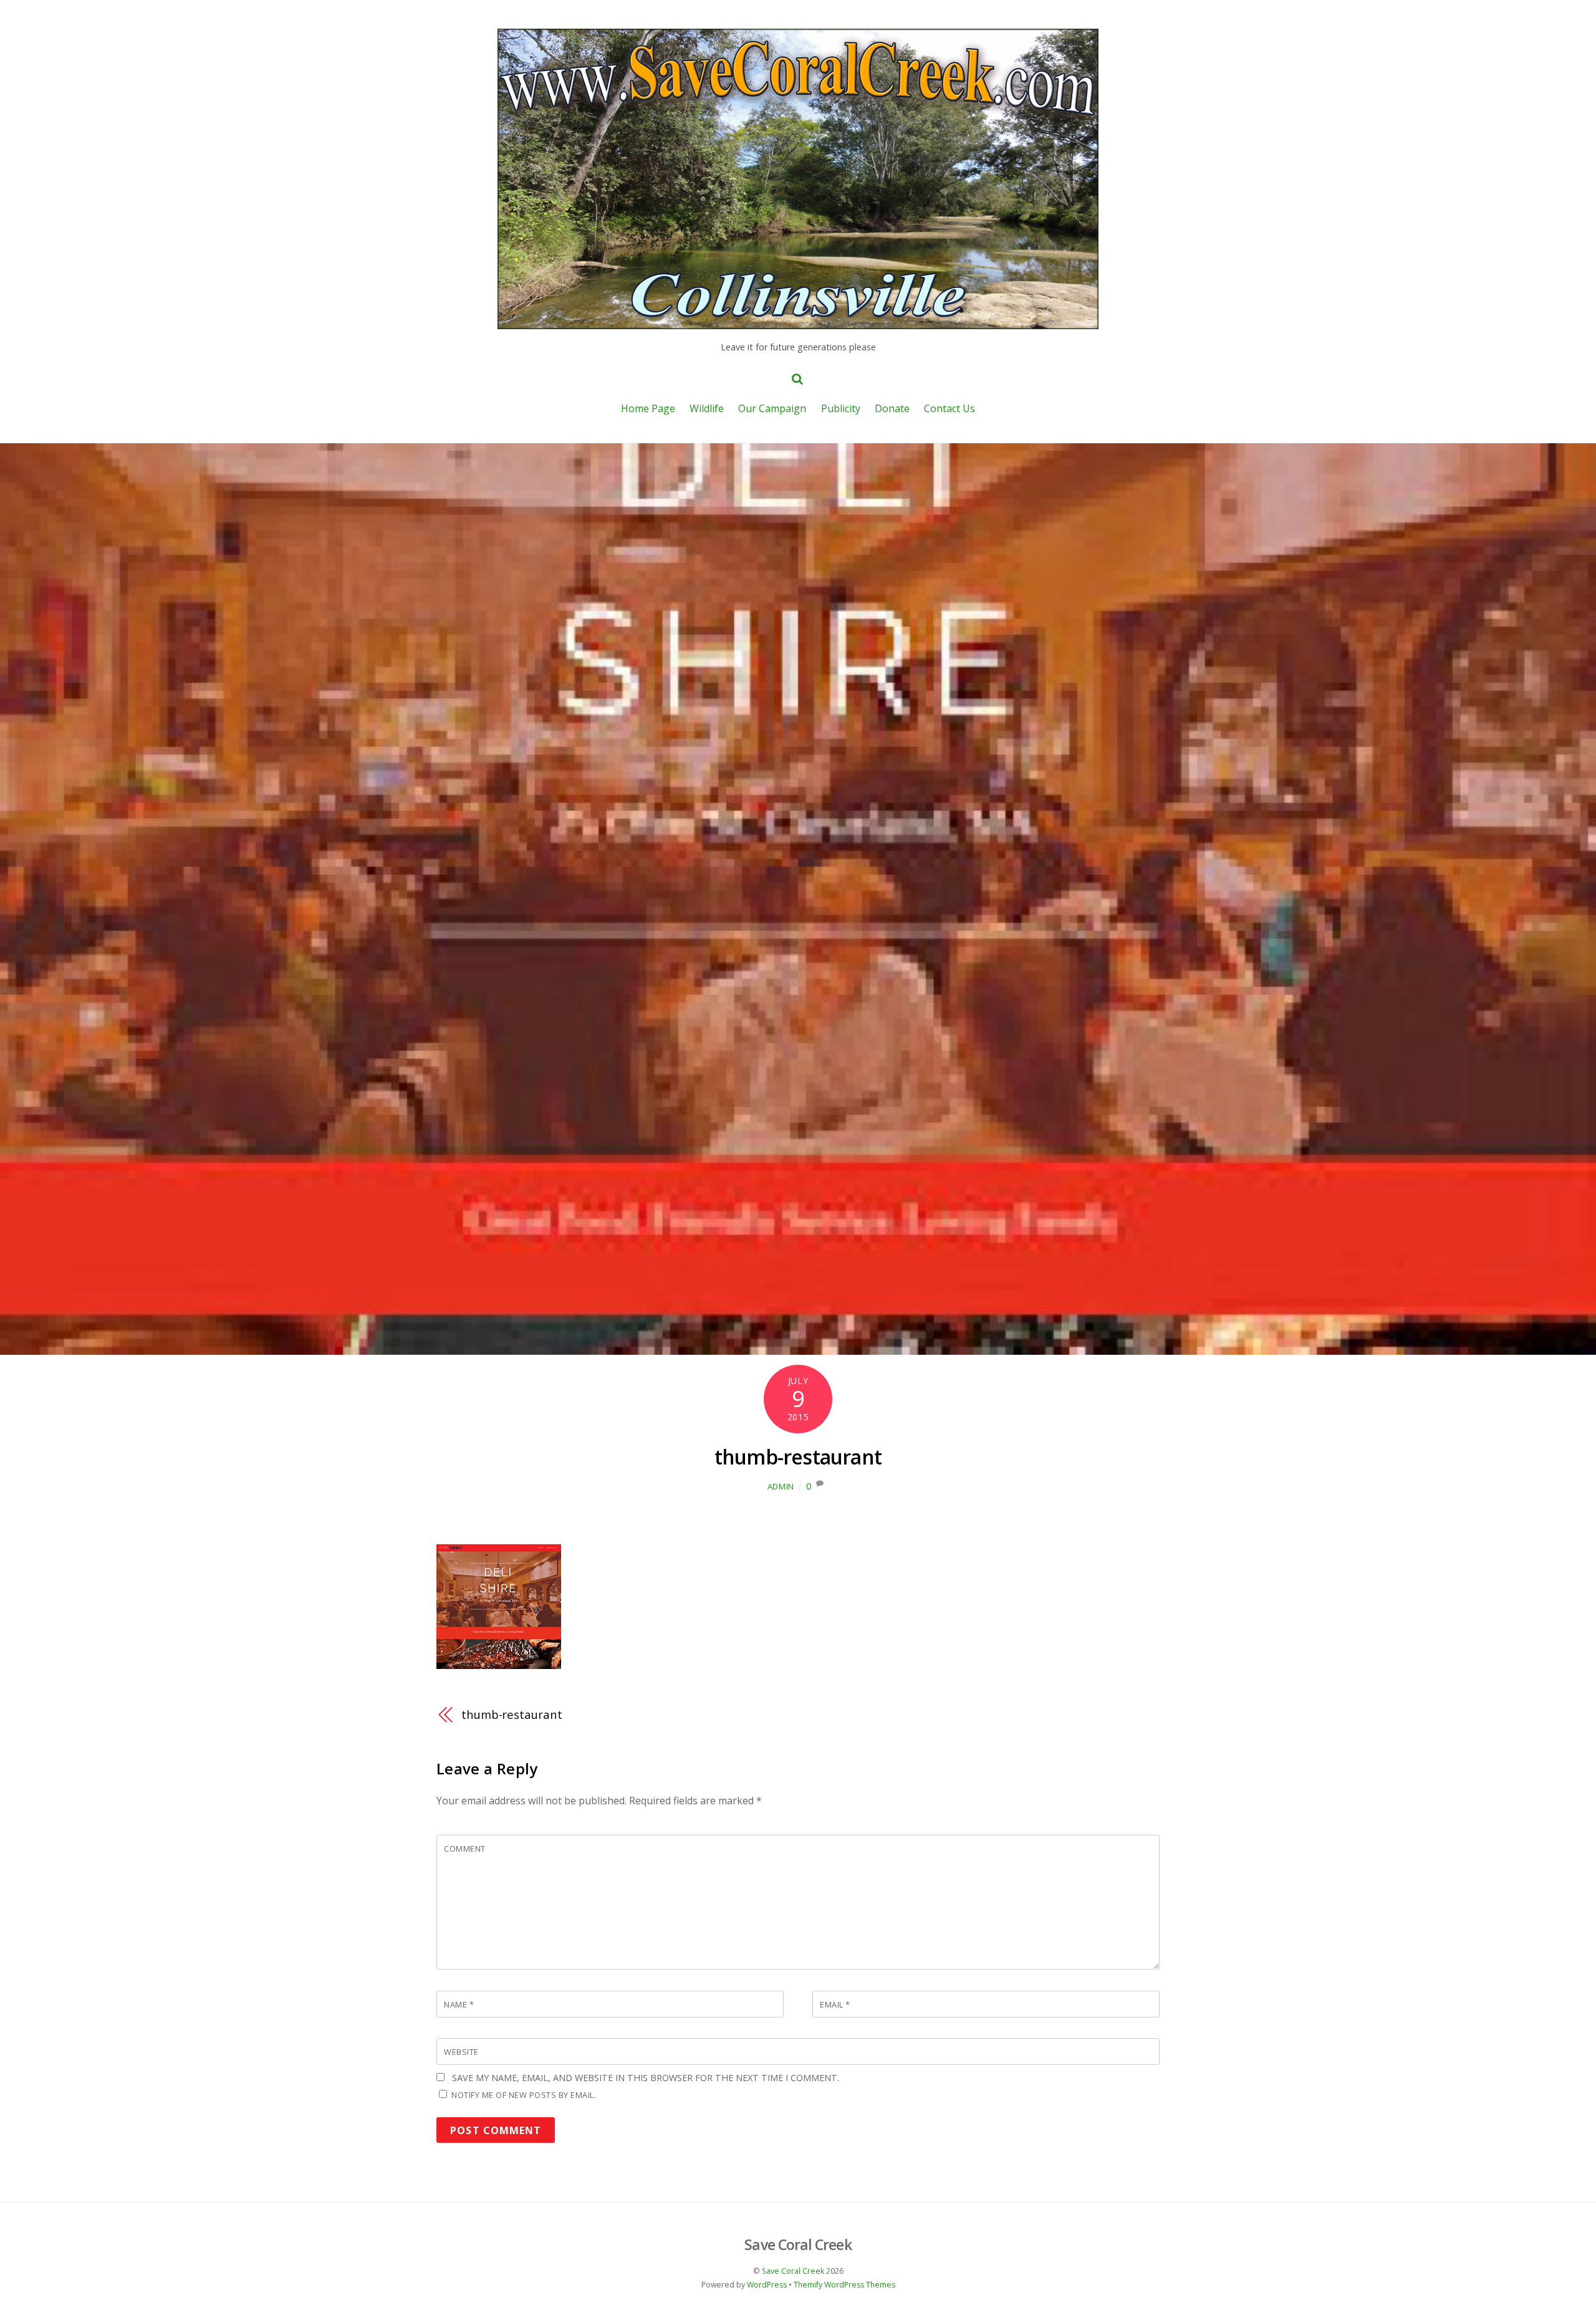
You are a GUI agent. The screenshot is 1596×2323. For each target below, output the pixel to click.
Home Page (648, 408)
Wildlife (707, 408)
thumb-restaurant (798, 1457)
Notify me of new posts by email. (524, 2095)
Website (461, 2052)
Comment (465, 1849)
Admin (781, 1486)
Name (459, 2004)
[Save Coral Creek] (798, 322)
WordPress (767, 2285)
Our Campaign (772, 408)
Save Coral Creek (793, 2271)
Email (835, 2004)
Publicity (841, 408)
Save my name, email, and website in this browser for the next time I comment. (646, 2078)
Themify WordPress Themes (844, 2285)
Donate (892, 408)
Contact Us (949, 408)
